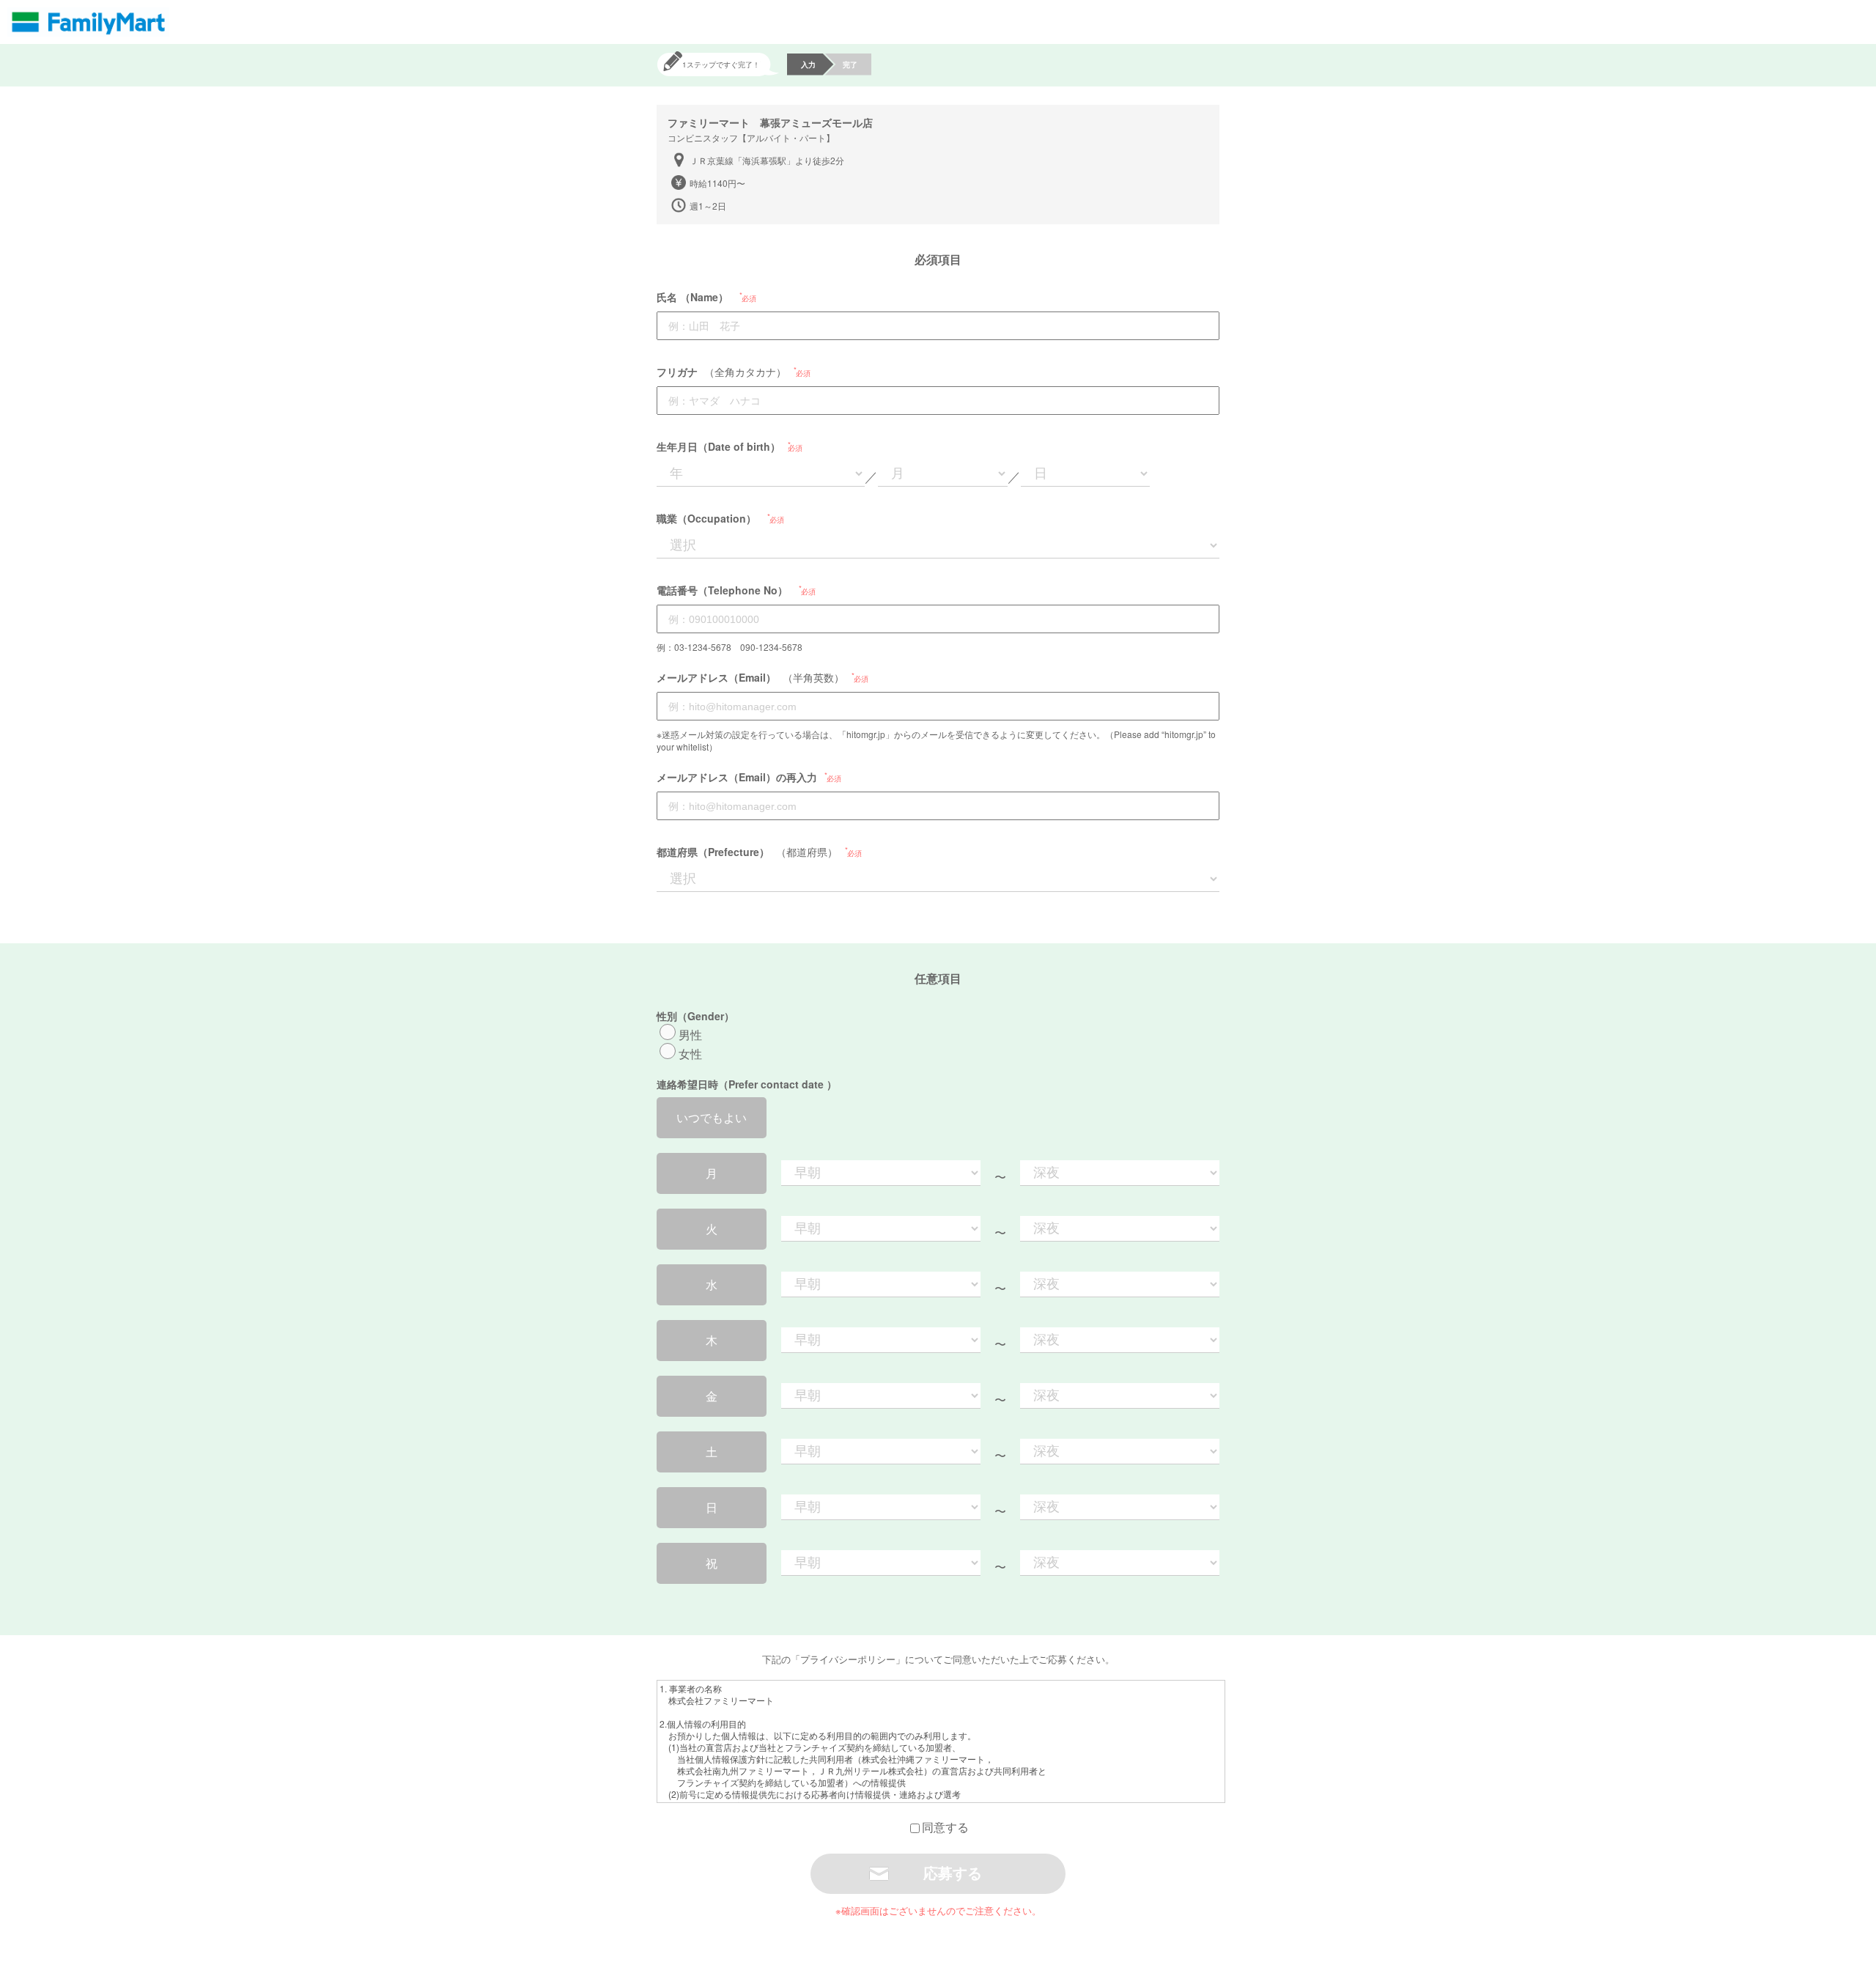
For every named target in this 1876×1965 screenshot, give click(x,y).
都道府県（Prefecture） (713, 852)
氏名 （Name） (693, 297)
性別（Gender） (695, 1016)
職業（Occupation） (706, 518)
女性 (690, 1054)
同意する (945, 1827)
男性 (690, 1035)
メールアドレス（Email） (716, 677)
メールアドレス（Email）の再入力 (737, 777)
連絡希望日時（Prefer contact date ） (747, 1084)
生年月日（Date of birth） (719, 446)
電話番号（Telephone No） (722, 590)
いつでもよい (712, 1117)
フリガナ (677, 372)
